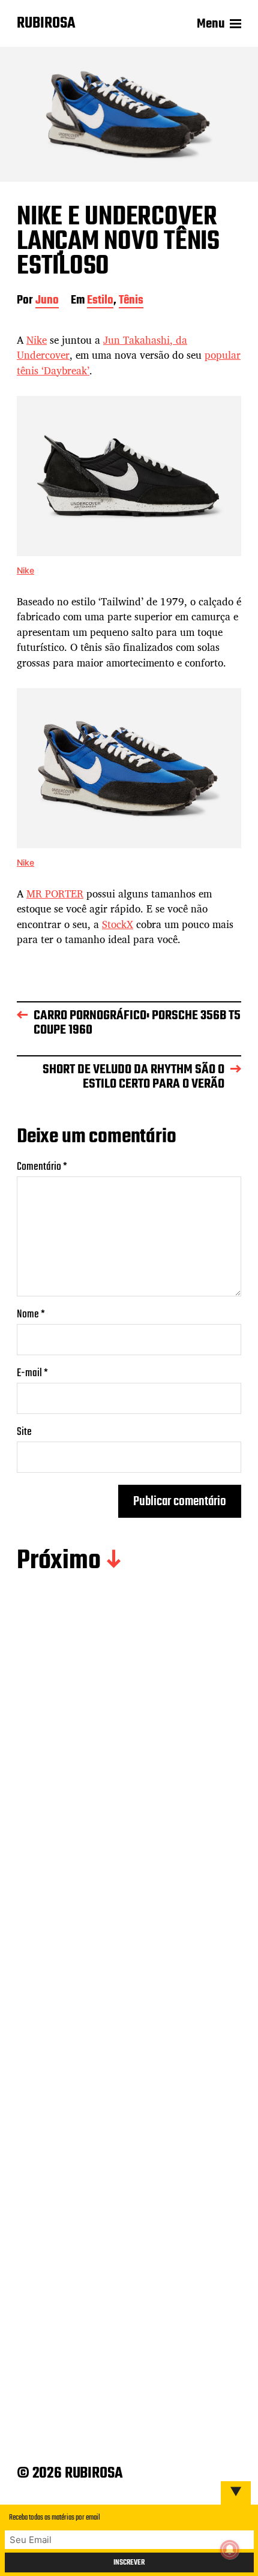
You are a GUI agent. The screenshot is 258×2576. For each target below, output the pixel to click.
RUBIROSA (46, 24)
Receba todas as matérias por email (55, 2518)
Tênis (131, 301)
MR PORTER (55, 894)
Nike (37, 340)
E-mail (32, 1373)
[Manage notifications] (230, 2550)
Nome (31, 1315)
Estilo (100, 301)
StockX (118, 924)
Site (24, 1432)
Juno (47, 301)
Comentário (42, 1167)
